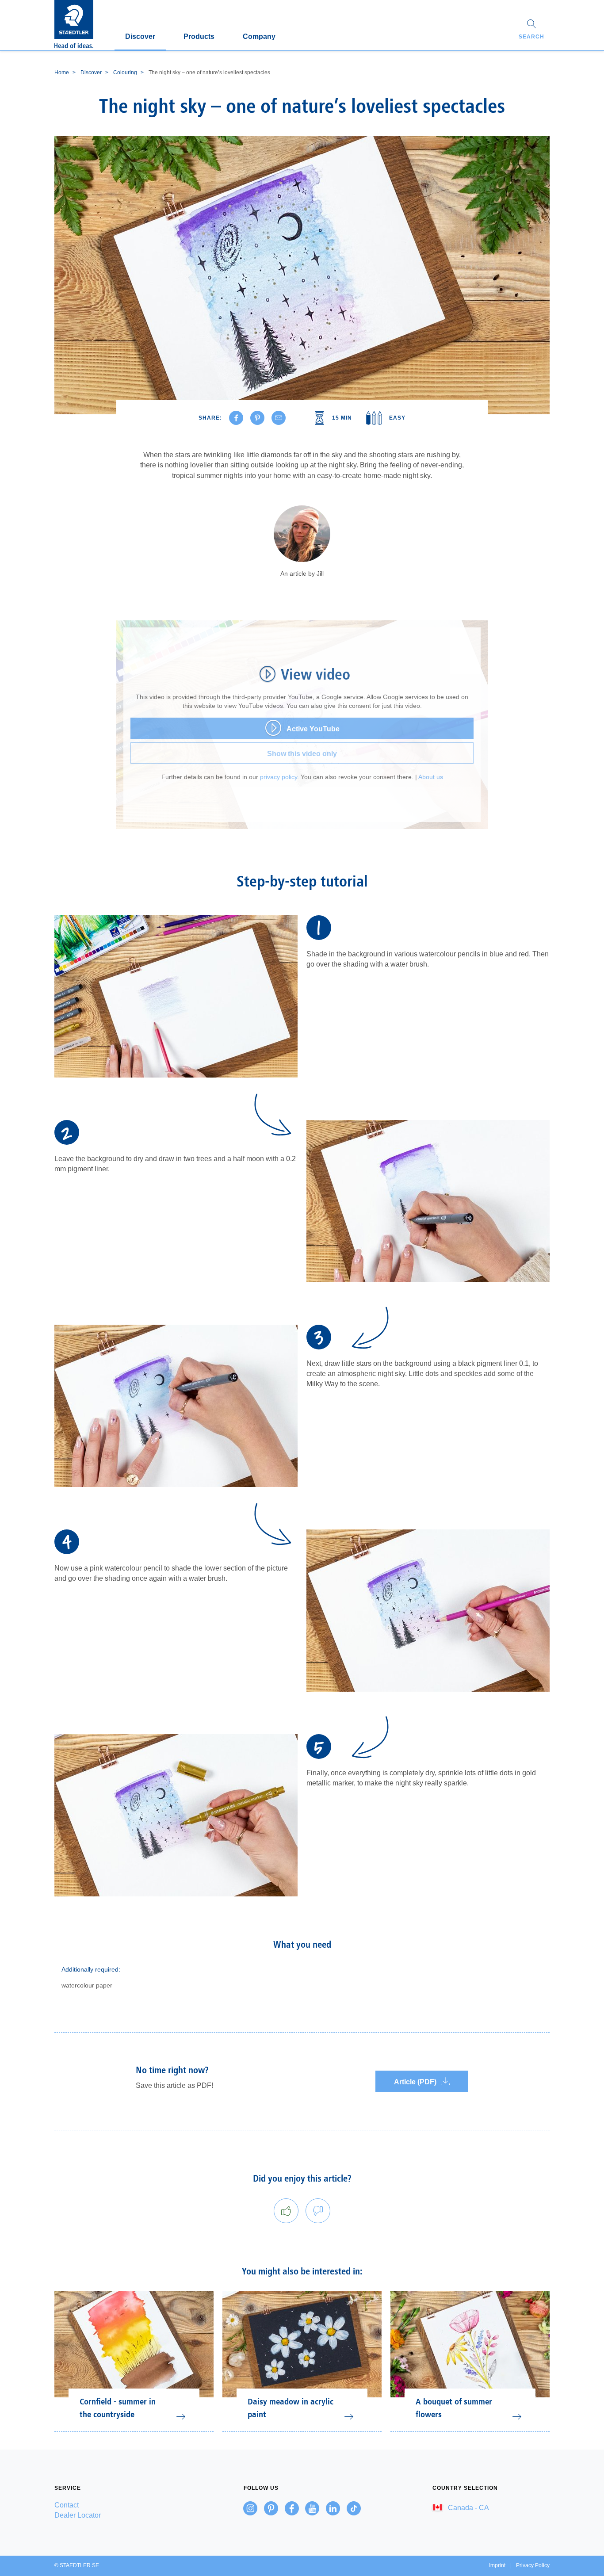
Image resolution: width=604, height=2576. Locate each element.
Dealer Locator (78, 2515)
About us (431, 777)
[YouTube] (312, 2508)
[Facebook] (292, 2508)
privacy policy (279, 777)
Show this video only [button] (302, 754)
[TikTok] (354, 2508)
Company (259, 36)
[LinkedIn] (333, 2508)
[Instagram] (250, 2508)
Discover (140, 36)
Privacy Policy (533, 2565)
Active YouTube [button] (313, 729)
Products (199, 36)
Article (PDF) (415, 2082)
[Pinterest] (271, 2508)
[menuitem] (113, 2505)
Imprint (497, 2565)
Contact (67, 2505)
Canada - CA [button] (468, 2508)
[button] (531, 31)
